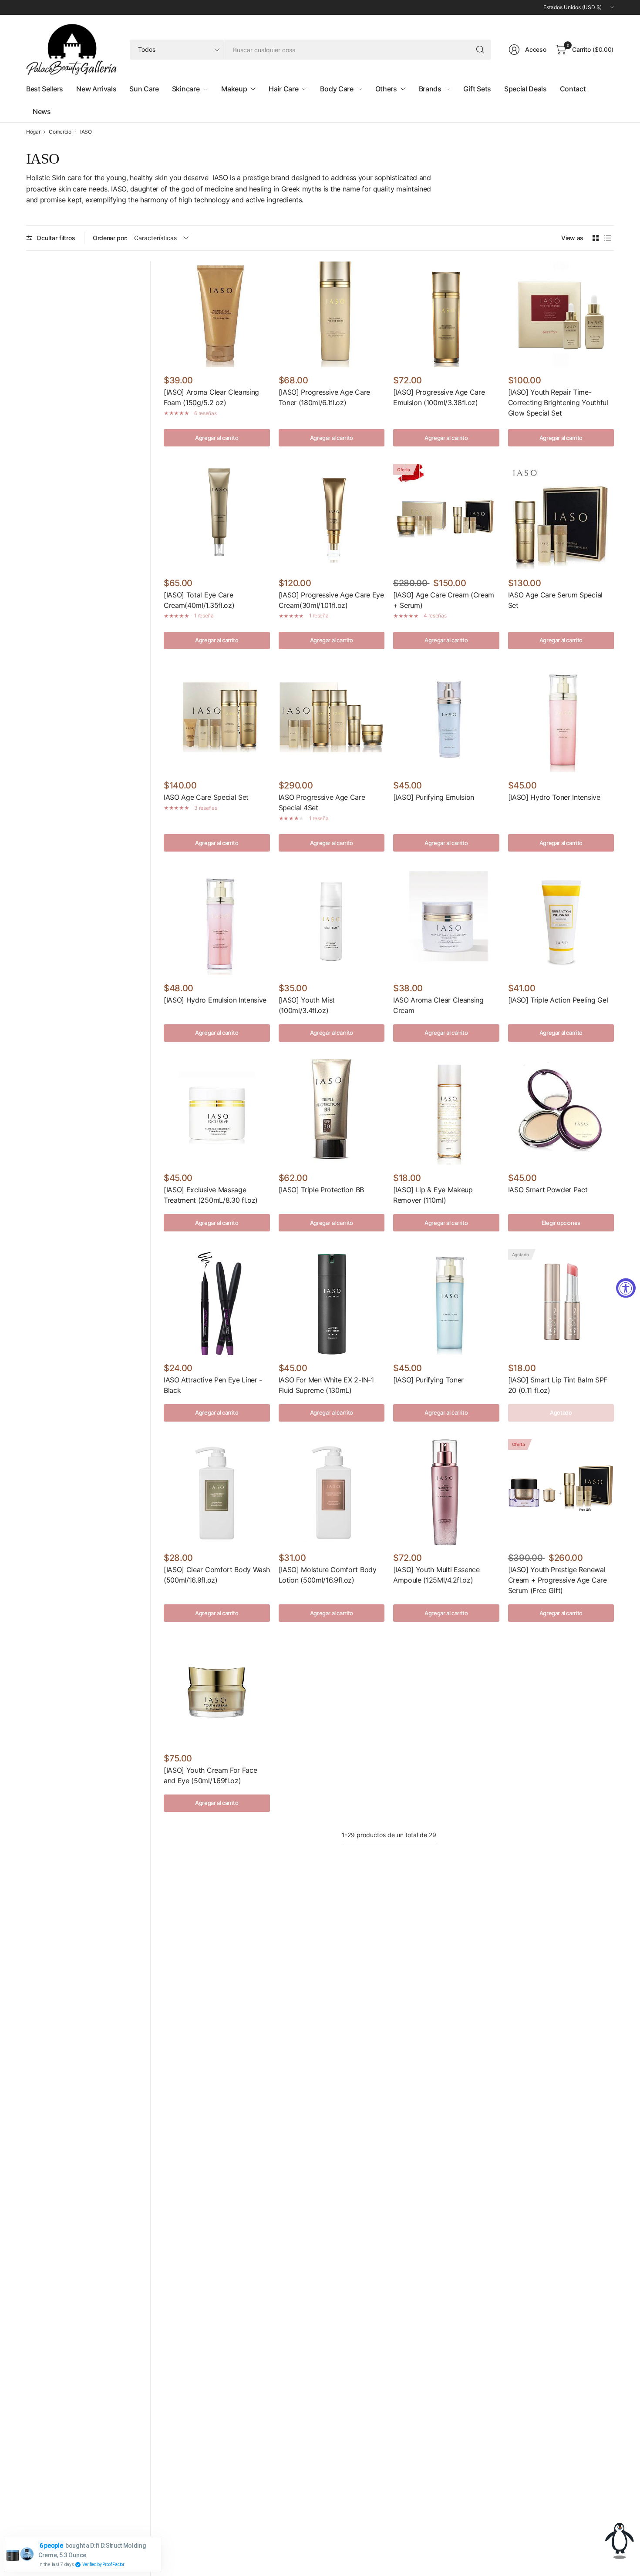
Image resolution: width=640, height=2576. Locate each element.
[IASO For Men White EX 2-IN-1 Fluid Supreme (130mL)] (332, 1302)
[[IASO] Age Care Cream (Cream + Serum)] (446, 517)
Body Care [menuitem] (337, 89)
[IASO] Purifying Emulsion (434, 797)
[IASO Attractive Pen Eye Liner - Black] (217, 1302)
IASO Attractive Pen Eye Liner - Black (213, 1385)
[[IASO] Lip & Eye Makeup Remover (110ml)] (446, 1112)
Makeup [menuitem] (234, 89)
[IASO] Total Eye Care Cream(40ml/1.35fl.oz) (199, 600)
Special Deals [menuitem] (525, 89)
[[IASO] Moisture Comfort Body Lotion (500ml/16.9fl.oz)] (332, 1492)
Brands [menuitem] (430, 89)
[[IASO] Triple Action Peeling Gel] (561, 922)
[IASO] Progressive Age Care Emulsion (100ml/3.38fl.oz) (439, 397)
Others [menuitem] (386, 89)
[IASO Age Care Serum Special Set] (561, 517)
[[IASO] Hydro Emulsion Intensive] (217, 922)
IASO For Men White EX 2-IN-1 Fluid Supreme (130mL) (326, 1385)
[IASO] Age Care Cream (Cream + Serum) (444, 600)
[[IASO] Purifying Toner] (446, 1302)
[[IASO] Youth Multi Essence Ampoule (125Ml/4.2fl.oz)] (446, 1492)
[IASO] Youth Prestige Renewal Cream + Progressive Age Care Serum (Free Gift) (557, 1580)
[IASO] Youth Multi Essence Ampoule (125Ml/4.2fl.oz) (436, 1575)
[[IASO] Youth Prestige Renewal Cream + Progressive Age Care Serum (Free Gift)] (561, 1492)
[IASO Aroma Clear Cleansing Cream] (446, 922)
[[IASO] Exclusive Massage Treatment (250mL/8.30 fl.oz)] (217, 1112)
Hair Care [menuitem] (283, 89)
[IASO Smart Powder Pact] (561, 1112)
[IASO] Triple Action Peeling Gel (558, 1000)
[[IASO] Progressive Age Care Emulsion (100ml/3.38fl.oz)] (446, 315)
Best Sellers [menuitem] (45, 89)
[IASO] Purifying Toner (428, 1380)
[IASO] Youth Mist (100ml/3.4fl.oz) (307, 1005)
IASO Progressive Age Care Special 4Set (322, 802)
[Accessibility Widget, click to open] (626, 1288)
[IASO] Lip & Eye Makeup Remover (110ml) (433, 1195)
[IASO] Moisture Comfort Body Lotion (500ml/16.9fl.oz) (328, 1575)
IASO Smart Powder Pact (548, 1190)
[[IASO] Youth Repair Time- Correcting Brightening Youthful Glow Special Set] (561, 315)
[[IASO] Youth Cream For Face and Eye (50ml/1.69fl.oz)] (217, 1692)
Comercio (60, 132)
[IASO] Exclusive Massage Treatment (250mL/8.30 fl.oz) (211, 1195)
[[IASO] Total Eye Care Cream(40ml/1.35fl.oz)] (217, 517)
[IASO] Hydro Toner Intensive (554, 797)
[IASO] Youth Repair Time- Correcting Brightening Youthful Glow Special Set (558, 402)
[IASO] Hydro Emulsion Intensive (215, 1000)
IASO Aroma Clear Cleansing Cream (438, 1005)
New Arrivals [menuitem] (96, 89)
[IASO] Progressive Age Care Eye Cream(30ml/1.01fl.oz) (331, 600)
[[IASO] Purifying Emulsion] (446, 720)
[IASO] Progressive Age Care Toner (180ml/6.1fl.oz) (324, 397)
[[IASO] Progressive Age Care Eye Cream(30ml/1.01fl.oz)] (332, 517)
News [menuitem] (42, 111)
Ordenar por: (110, 238)
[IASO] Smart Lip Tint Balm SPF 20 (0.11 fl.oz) (558, 1385)
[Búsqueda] (480, 50)
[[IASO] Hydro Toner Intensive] (561, 720)
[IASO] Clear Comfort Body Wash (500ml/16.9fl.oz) (217, 1575)
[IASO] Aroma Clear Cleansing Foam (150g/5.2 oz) (211, 397)
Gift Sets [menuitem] (477, 89)
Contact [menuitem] (573, 89)
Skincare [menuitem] (186, 89)
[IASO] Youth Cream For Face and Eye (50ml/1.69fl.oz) (210, 1775)
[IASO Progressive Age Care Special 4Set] (332, 720)
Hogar (33, 132)
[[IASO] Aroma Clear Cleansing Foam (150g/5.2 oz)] (217, 315)
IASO (86, 132)
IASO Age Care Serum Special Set (555, 600)
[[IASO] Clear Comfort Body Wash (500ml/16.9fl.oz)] (217, 1492)
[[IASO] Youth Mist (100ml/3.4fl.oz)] (332, 922)
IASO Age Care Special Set (206, 797)
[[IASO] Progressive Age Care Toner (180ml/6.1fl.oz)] (332, 315)
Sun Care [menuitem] (144, 89)
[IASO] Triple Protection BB (321, 1190)
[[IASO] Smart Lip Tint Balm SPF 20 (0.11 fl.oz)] (561, 1302)
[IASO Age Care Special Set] (217, 720)
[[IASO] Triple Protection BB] (332, 1112)
